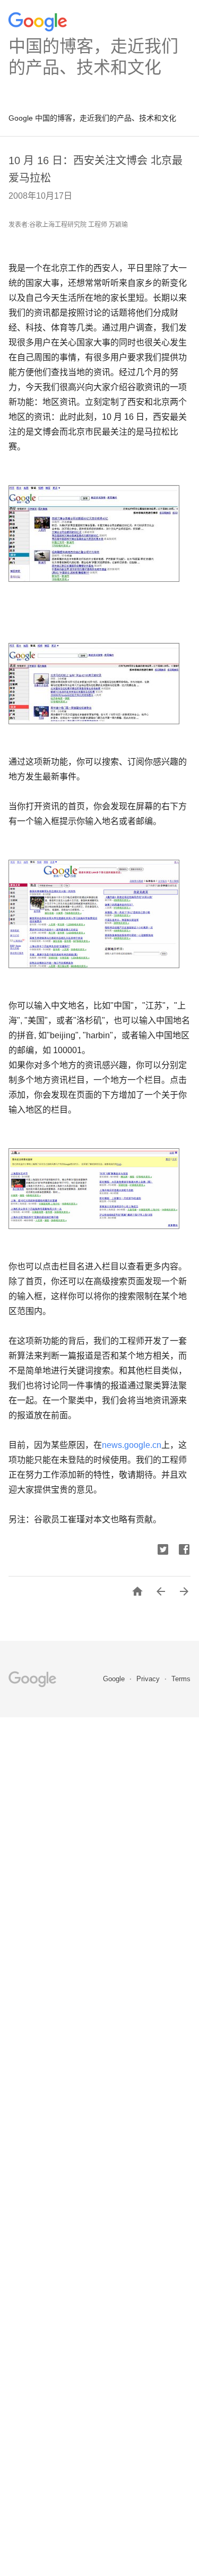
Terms (181, 1679)
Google (115, 1679)
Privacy (149, 1679)
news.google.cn (132, 1445)
